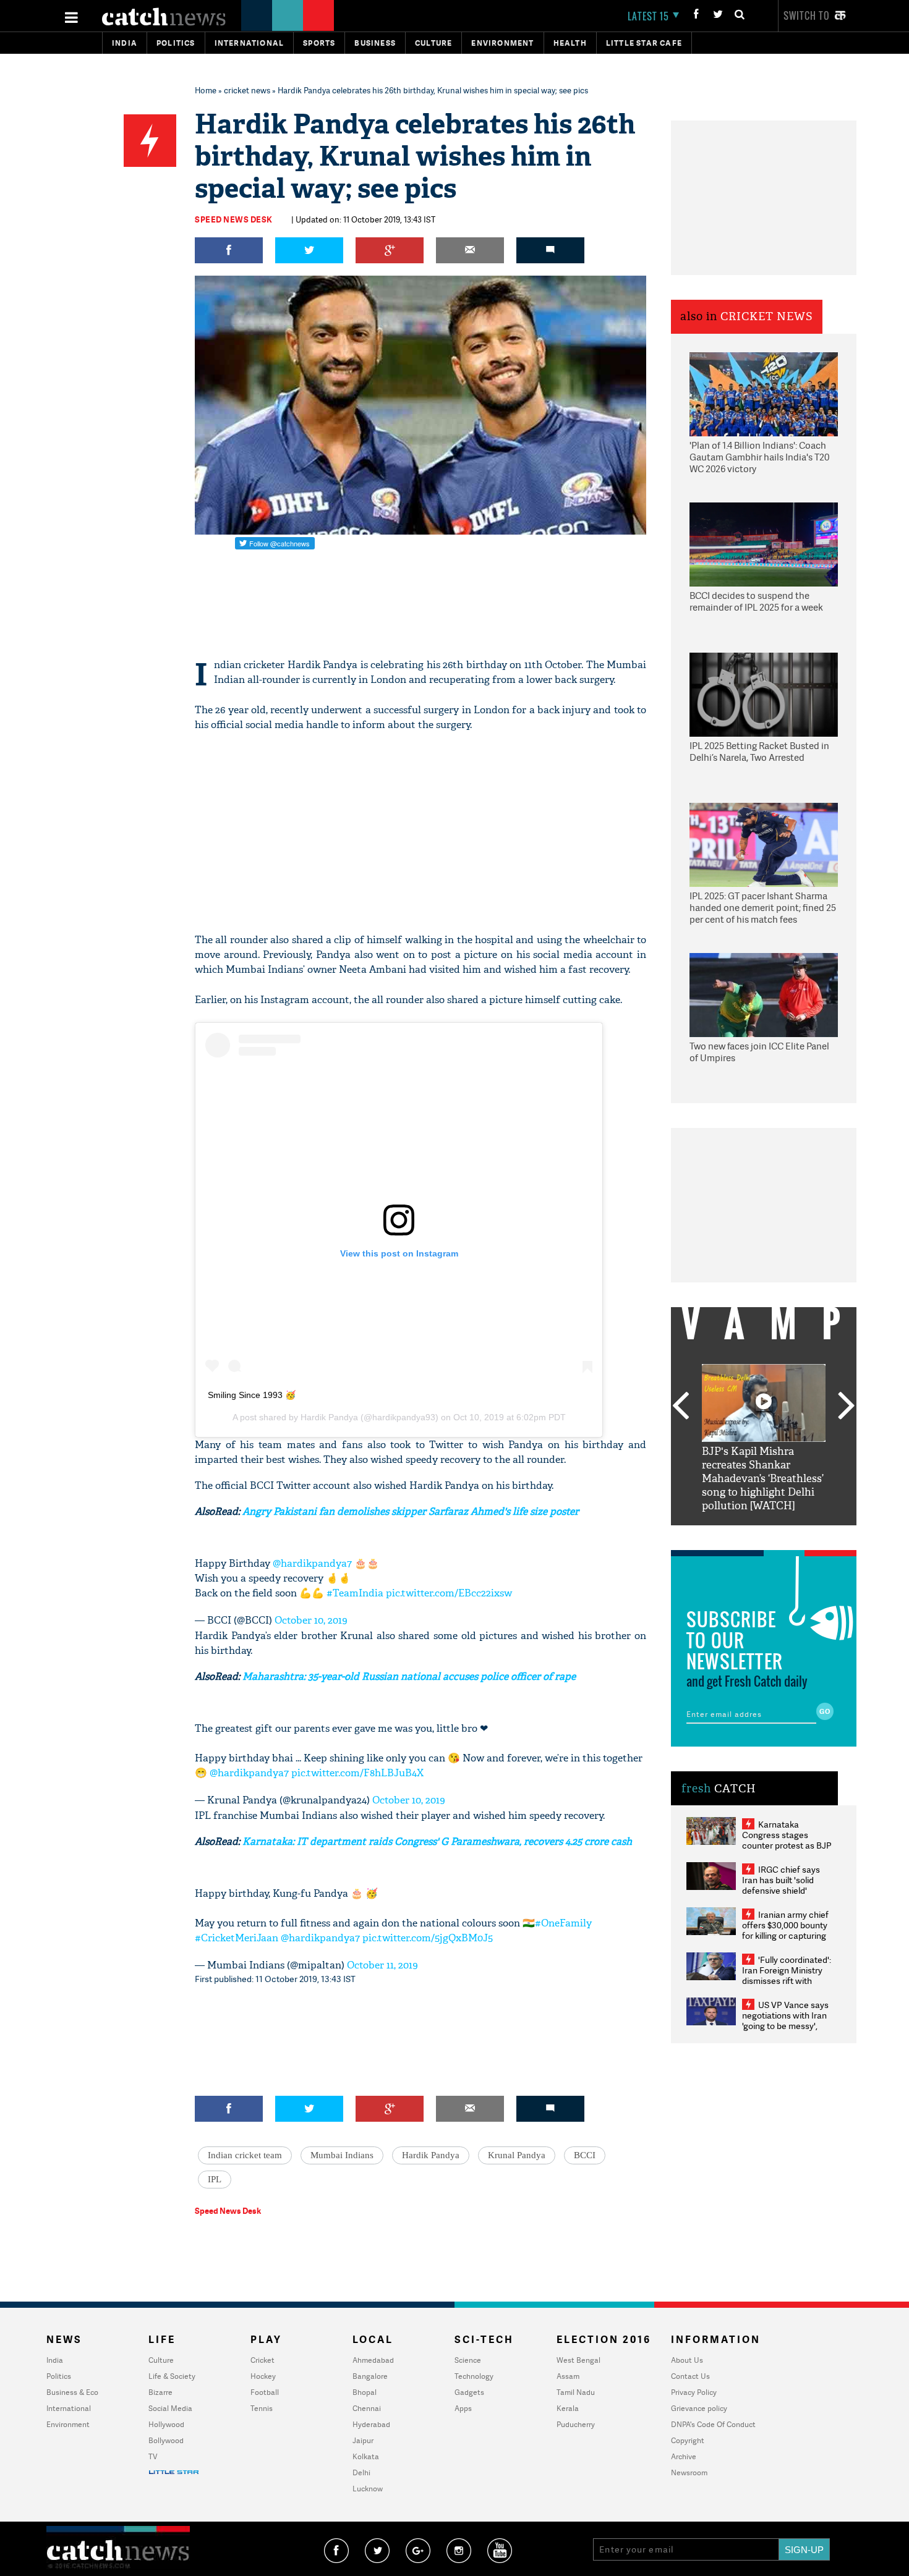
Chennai (367, 2408)
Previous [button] (680, 1407)
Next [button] (847, 1407)
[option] (764, 1438)
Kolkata (366, 2456)
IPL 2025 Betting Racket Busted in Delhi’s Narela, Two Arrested (759, 752)
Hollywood (166, 2424)
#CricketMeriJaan (237, 1938)
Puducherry (576, 2424)
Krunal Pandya (517, 2155)
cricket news (247, 90)
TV (153, 2456)
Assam (568, 2376)
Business (375, 43)
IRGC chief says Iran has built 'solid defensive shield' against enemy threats (786, 1885)
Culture (433, 43)
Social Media (170, 2408)
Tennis (262, 2408)
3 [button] (764, 1535)
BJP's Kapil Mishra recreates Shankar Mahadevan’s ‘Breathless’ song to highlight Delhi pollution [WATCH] (763, 1479)
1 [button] (727, 1535)
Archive (684, 2456)
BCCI (585, 2155)
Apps (463, 2408)
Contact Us (690, 2376)
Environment (502, 43)
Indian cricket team (245, 2155)
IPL (215, 2179)
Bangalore (370, 2376)
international (250, 43)
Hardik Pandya (329, 1417)
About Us (687, 2360)
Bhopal (365, 2392)
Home (206, 90)
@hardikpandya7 (312, 1563)
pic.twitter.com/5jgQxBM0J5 (428, 1938)
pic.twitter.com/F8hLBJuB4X (357, 1773)
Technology (474, 2376)
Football (265, 2392)
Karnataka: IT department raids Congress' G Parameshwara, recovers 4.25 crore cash (437, 1841)
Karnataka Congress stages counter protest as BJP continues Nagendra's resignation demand (787, 1845)
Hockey (263, 2376)
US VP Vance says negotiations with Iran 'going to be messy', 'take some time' (785, 2020)
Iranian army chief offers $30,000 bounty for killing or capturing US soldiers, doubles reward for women (785, 1935)
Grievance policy (699, 2408)
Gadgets (469, 2392)
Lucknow (368, 2489)
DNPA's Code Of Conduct (713, 2424)
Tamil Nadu (576, 2392)
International (69, 2408)
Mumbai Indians (342, 2155)
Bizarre (160, 2392)
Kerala (568, 2408)
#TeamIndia (355, 1593)
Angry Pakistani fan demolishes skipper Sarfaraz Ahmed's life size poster (411, 1511)
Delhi (361, 2472)
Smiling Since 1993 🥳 (252, 1395)
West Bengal (578, 2360)
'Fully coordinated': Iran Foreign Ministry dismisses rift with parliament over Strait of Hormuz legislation (787, 1981)
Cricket (262, 2360)
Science (468, 2360)
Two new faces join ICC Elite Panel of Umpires (759, 1052)
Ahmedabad (373, 2360)
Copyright (688, 2440)
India (125, 43)
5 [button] (801, 1535)
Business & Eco (72, 2392)
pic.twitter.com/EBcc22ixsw (449, 1593)
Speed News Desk (234, 219)
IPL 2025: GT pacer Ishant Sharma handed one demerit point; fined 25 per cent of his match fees (763, 908)
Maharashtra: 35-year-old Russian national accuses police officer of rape (409, 1676)
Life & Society (172, 2376)
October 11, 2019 (382, 1965)
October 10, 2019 (311, 1620)
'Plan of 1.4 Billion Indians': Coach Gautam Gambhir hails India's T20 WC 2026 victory (759, 457)
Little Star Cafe (644, 43)
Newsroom (689, 2472)
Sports (319, 43)
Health (570, 43)
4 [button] (782, 1535)
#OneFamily (563, 1923)
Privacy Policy (694, 2392)
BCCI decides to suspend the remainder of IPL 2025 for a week (756, 602)
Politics (176, 43)
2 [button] (745, 1535)
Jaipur (363, 2440)
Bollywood (166, 2440)
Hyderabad (371, 2424)
